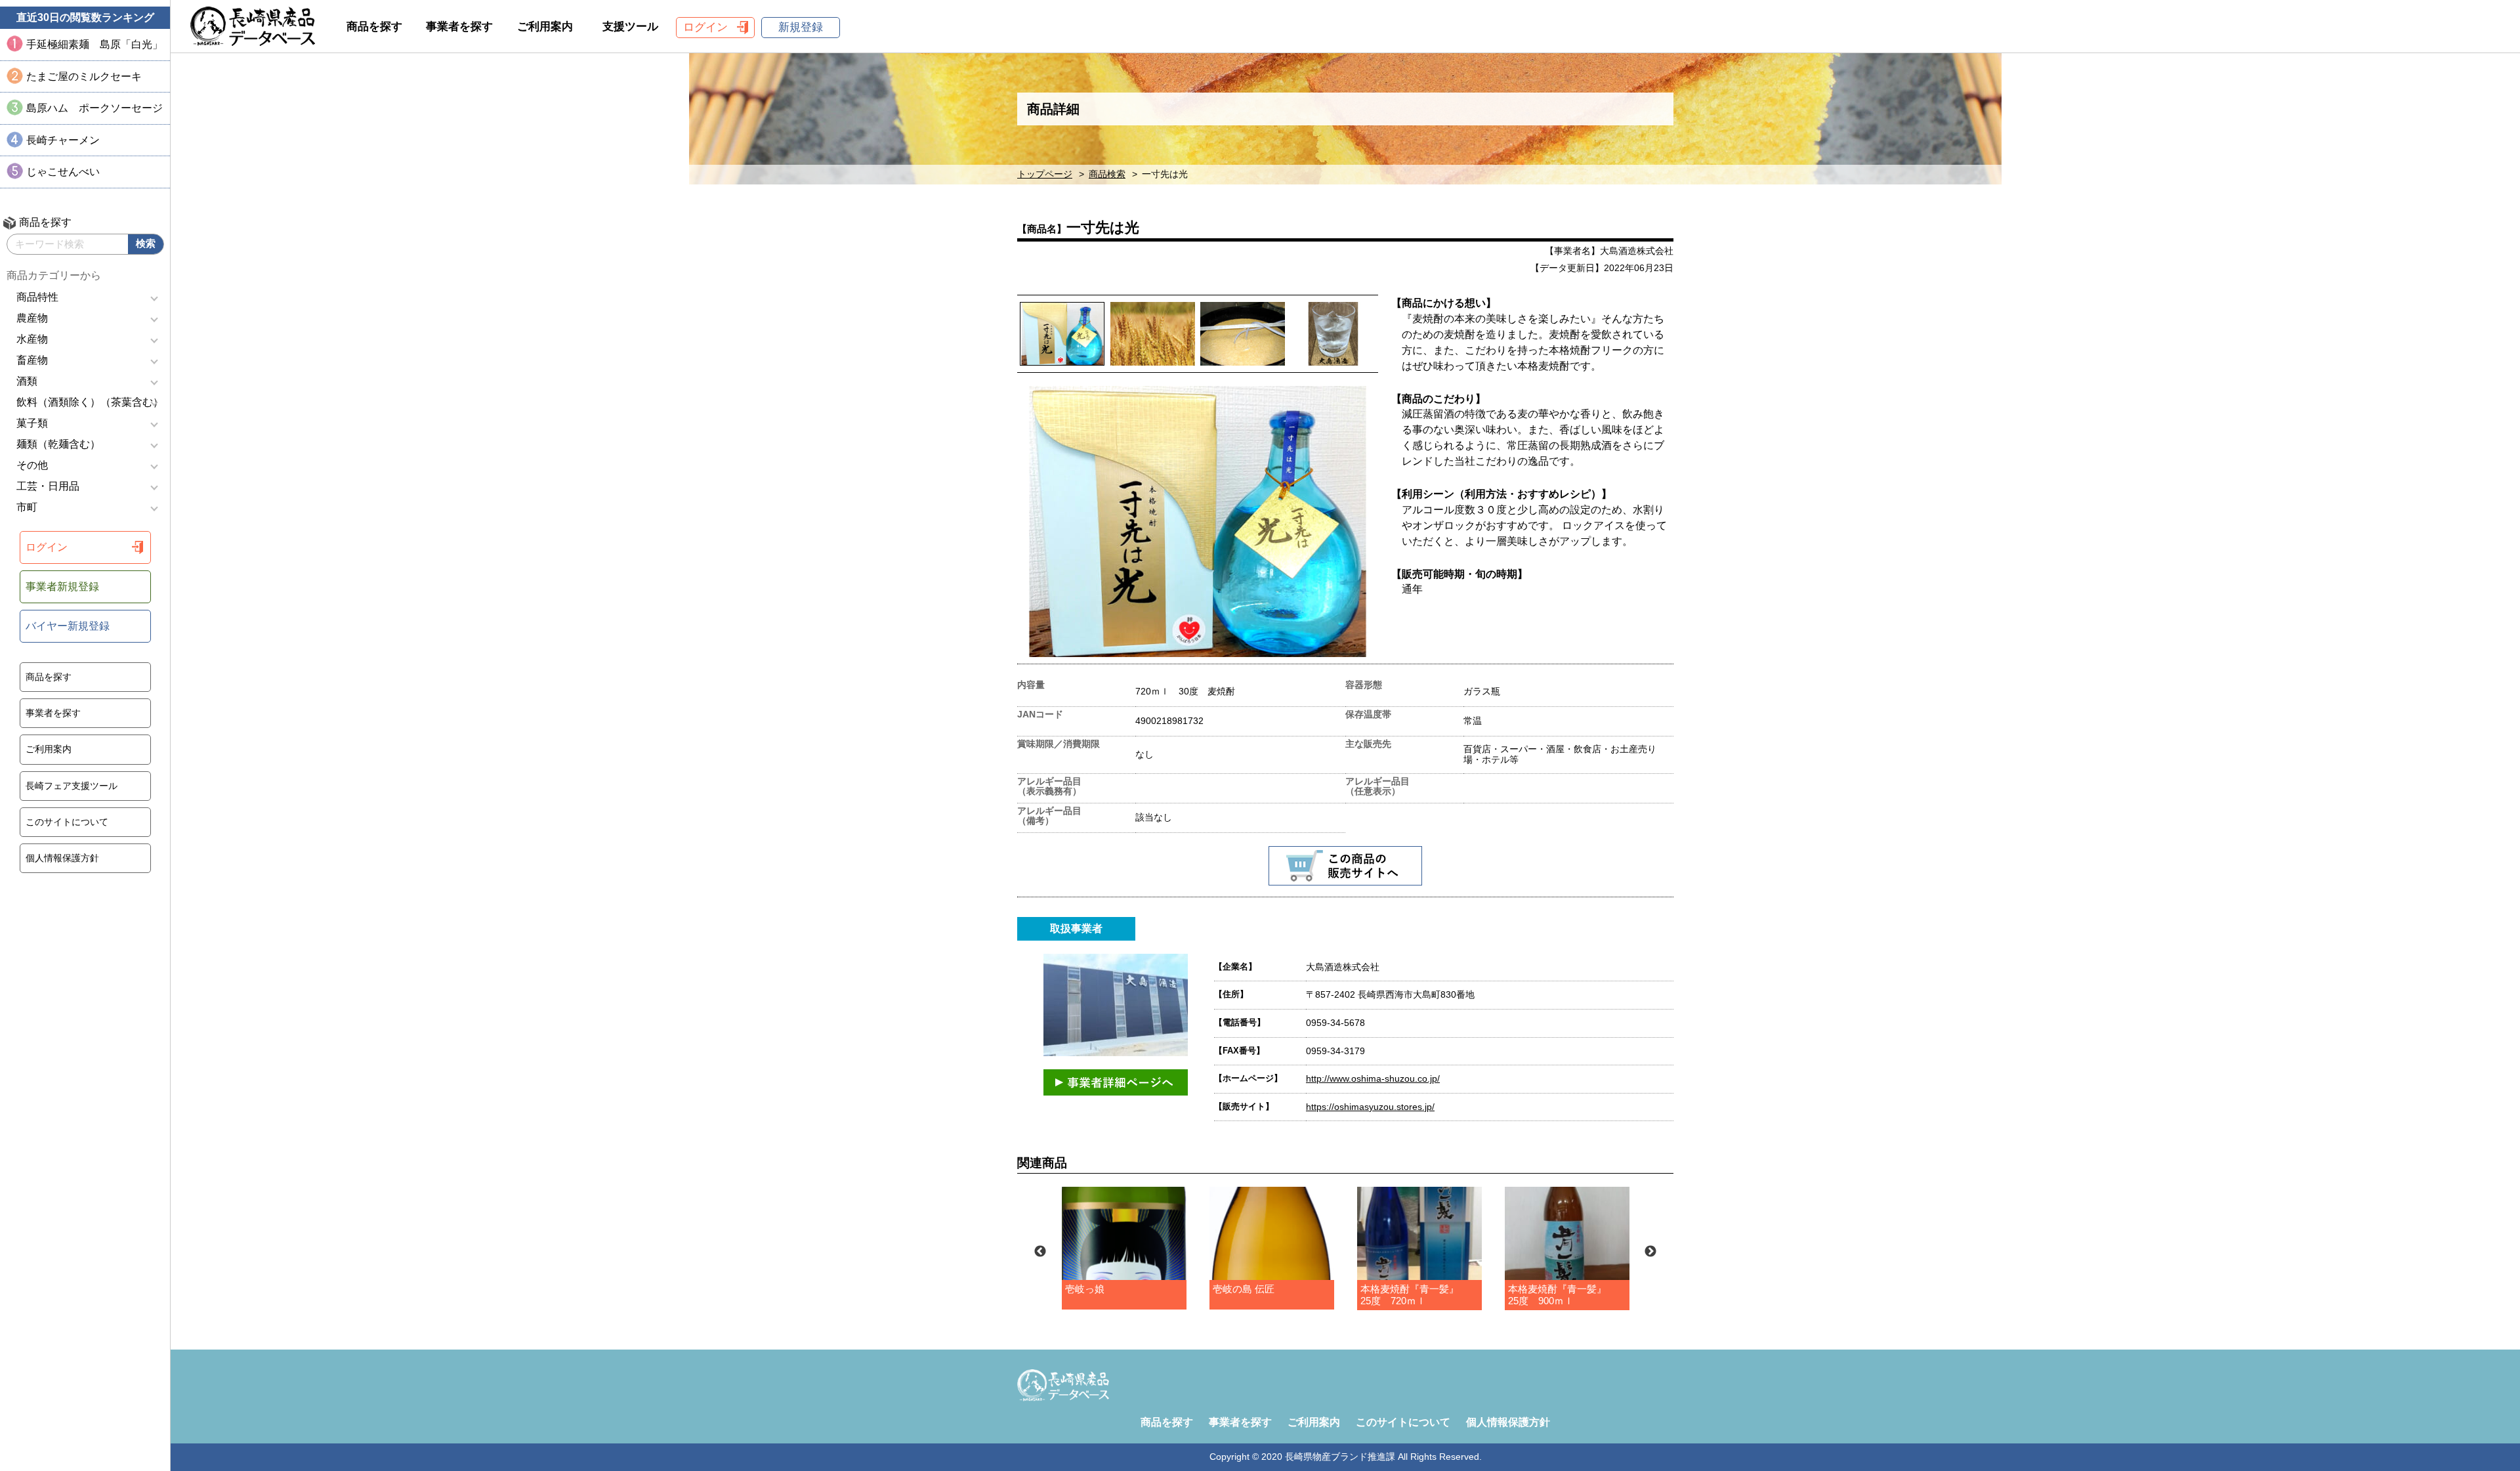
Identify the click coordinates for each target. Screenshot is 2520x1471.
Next (1650, 1252)
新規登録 (801, 27)
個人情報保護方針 (62, 858)
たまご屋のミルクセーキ (84, 76)
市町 (27, 507)
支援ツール (630, 27)
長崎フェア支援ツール (72, 786)
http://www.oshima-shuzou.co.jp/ (1373, 1078)
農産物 (32, 318)
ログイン (47, 547)
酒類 (27, 381)
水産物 (32, 339)
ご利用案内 (49, 749)
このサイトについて (67, 822)
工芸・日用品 (48, 486)
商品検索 (1107, 174)
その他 (32, 465)
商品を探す (49, 677)
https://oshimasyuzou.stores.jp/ (1370, 1107)
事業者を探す (53, 713)
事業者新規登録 (62, 586)
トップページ (1045, 174)
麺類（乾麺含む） (58, 444)
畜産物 (32, 360)
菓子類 (32, 423)
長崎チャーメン (63, 140)
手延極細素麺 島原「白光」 (94, 44)
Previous (1040, 1252)
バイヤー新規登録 (68, 626)
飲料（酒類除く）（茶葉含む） (90, 402)
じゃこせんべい (63, 172)
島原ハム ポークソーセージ (94, 108)
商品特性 (37, 297)
